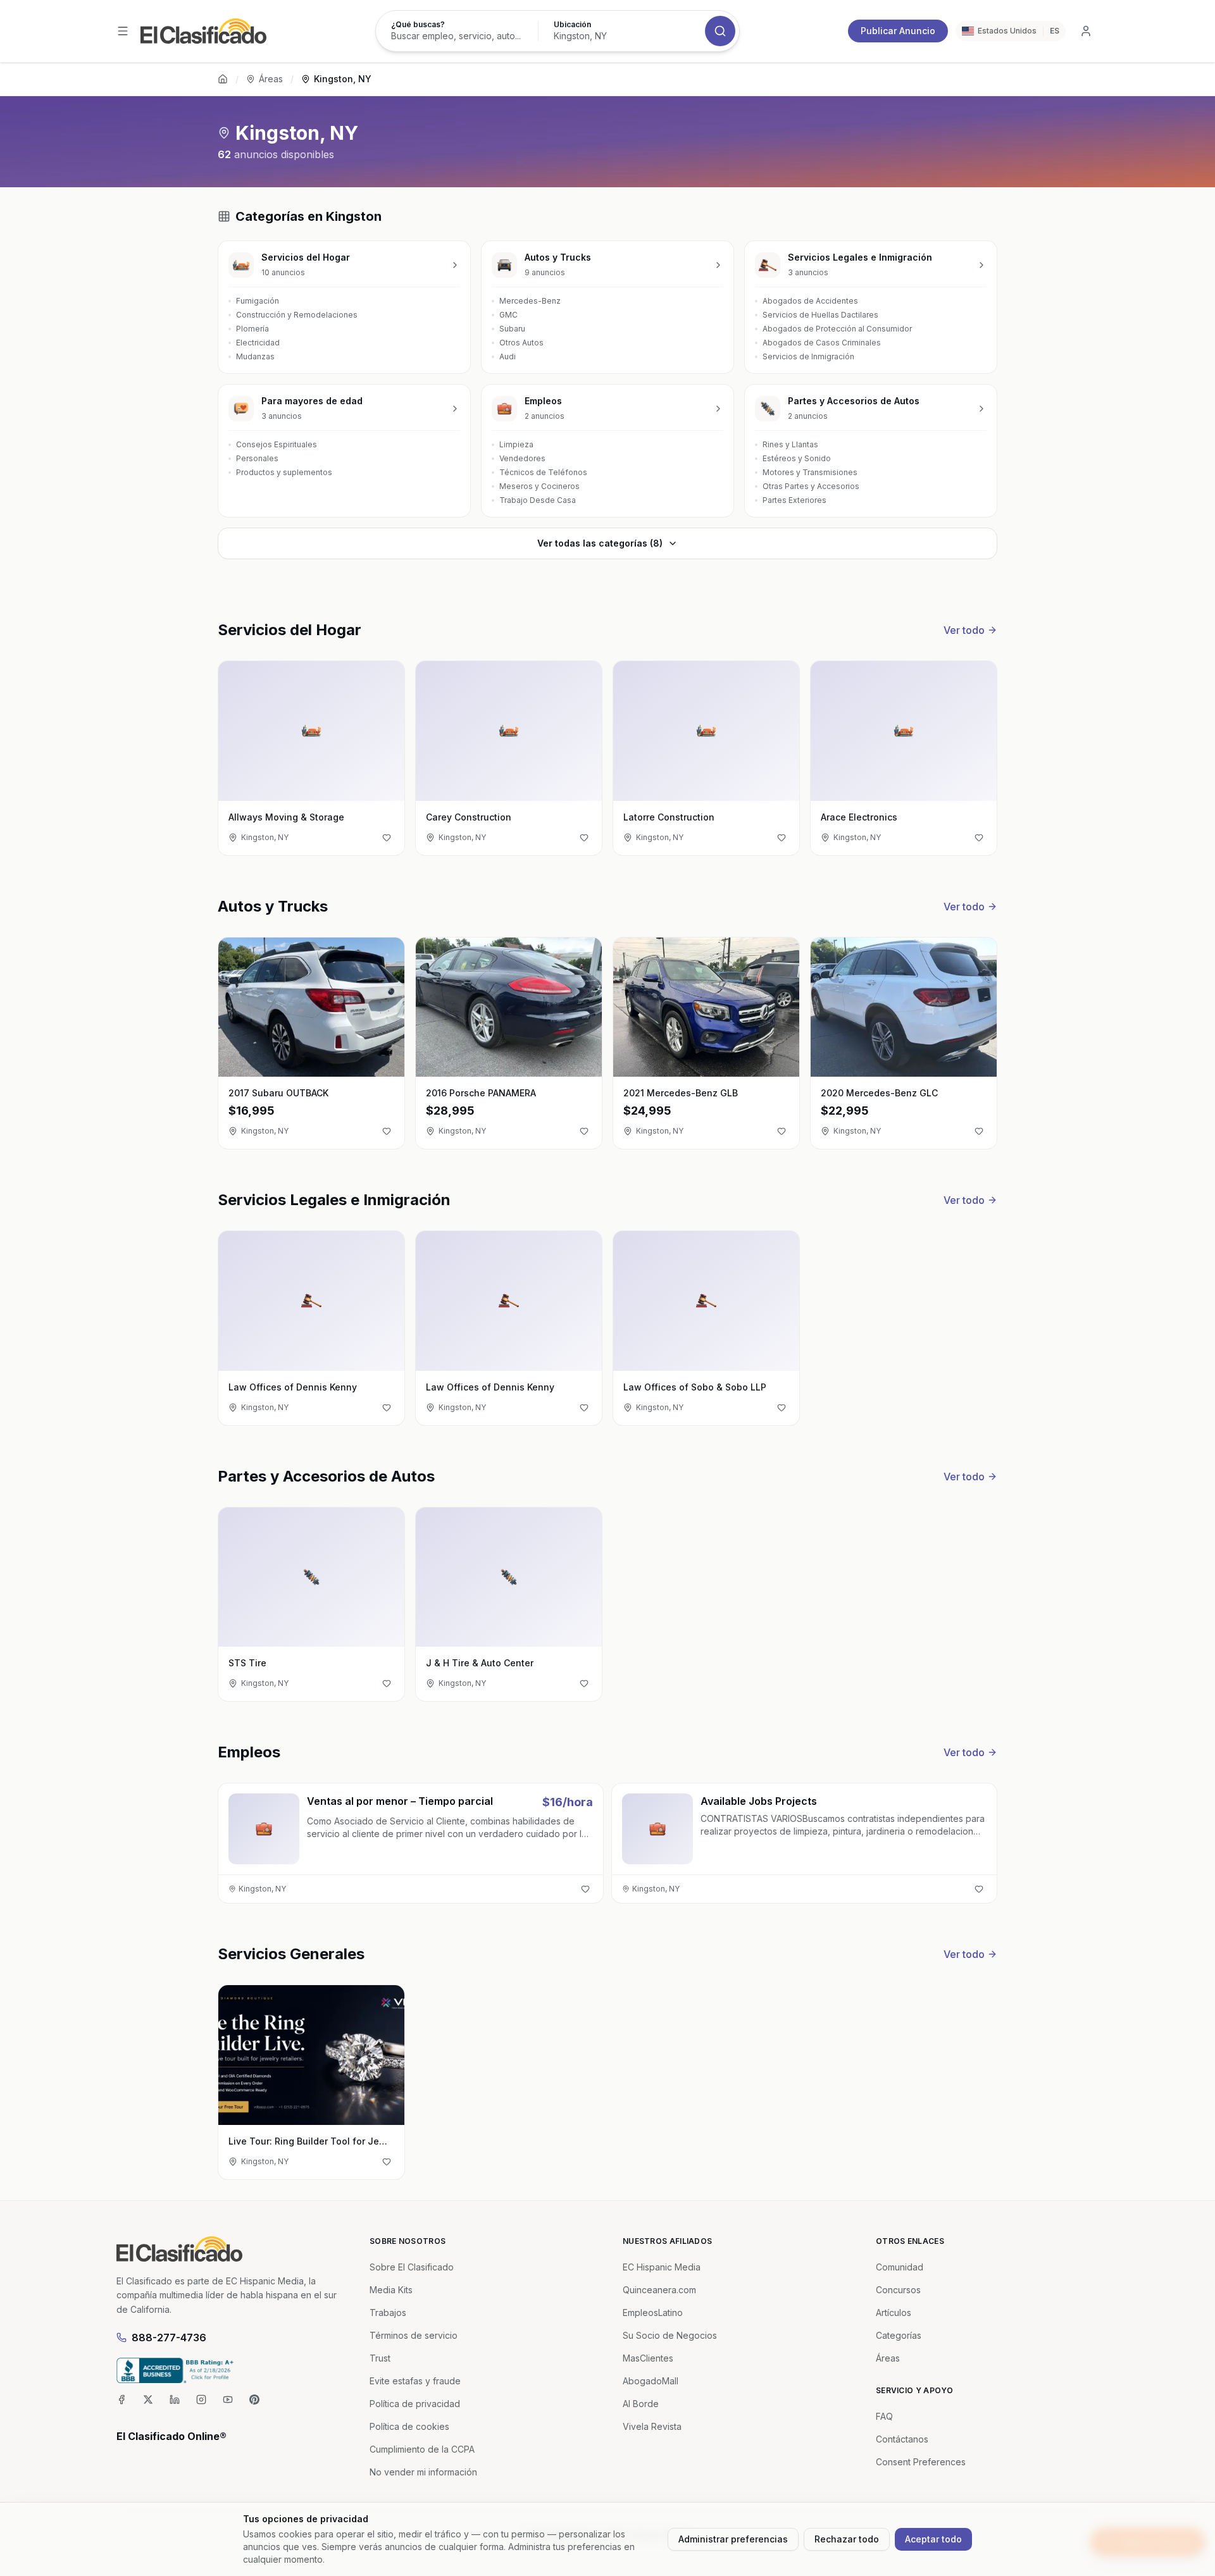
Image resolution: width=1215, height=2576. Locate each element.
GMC (508, 315)
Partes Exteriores (794, 500)
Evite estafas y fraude (415, 2381)
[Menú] (123, 31)
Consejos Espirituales (277, 444)
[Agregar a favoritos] (387, 838)
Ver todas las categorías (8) (600, 543)
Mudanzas (255, 356)
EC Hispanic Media (662, 2267)
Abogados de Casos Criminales (822, 343)
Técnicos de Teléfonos (543, 472)
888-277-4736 (169, 2338)
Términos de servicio (414, 2335)
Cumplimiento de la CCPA (422, 2449)
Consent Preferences (921, 2462)
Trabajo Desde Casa (538, 500)
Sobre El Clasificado (412, 2267)
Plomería (252, 329)
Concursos (898, 2290)
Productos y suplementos (284, 472)
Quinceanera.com (659, 2290)
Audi (508, 356)
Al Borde (641, 2404)
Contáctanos (902, 2439)
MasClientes (648, 2358)
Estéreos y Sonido (797, 458)
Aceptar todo (933, 2539)
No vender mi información (423, 2472)
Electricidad (258, 343)
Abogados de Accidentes (810, 301)
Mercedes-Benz (530, 301)
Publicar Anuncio (898, 31)
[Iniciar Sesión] (1086, 31)
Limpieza (516, 444)
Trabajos (388, 2313)
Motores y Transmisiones (810, 472)
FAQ (884, 2416)
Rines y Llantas (790, 444)
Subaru (512, 329)
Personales (257, 458)
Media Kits (391, 2290)
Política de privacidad (415, 2404)
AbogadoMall (651, 2381)
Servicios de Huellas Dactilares (820, 315)
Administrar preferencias (733, 2539)
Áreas (271, 79)
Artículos (894, 2313)
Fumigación (258, 301)
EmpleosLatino (653, 2313)
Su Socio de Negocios (670, 2335)
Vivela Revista (652, 2426)
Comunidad (900, 2267)
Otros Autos (521, 343)
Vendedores (522, 458)
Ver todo (964, 630)
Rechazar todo (847, 2539)
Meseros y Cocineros (539, 486)
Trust (380, 2358)
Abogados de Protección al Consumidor (837, 329)
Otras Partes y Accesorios (811, 486)
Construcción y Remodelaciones (297, 315)
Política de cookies (409, 2426)
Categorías (899, 2335)
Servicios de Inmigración (808, 356)
